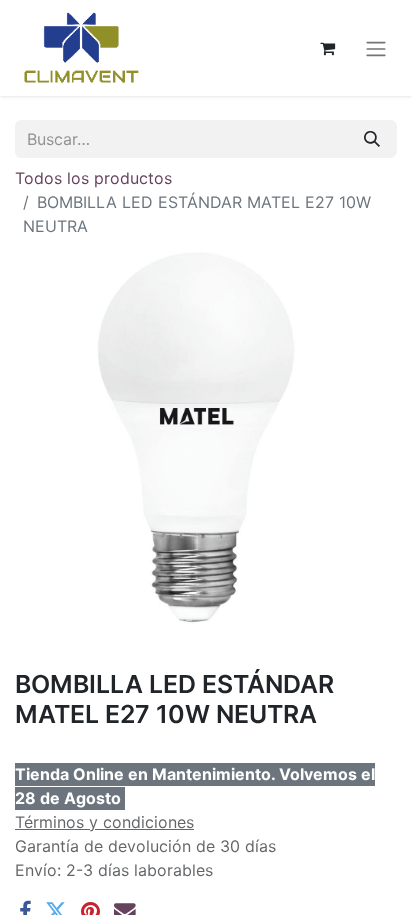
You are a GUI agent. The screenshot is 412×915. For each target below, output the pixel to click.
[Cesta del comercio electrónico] (327, 48)
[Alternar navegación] (376, 48)
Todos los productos (93, 178)
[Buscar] (372, 139)
